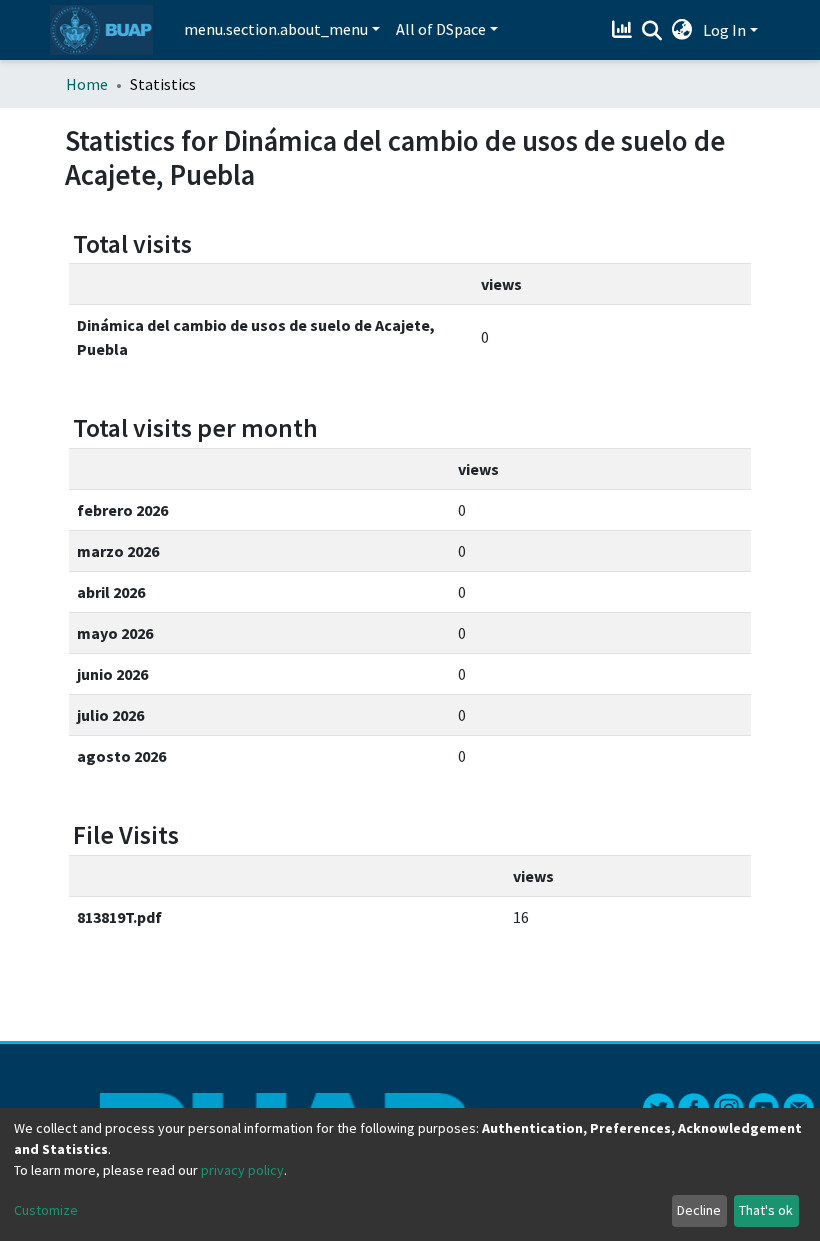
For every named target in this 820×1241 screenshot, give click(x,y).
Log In (724, 30)
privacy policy (242, 1170)
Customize (46, 1210)
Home (87, 84)
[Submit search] (652, 31)
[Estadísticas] (624, 30)
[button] (682, 30)
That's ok (766, 1210)
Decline (699, 1210)
